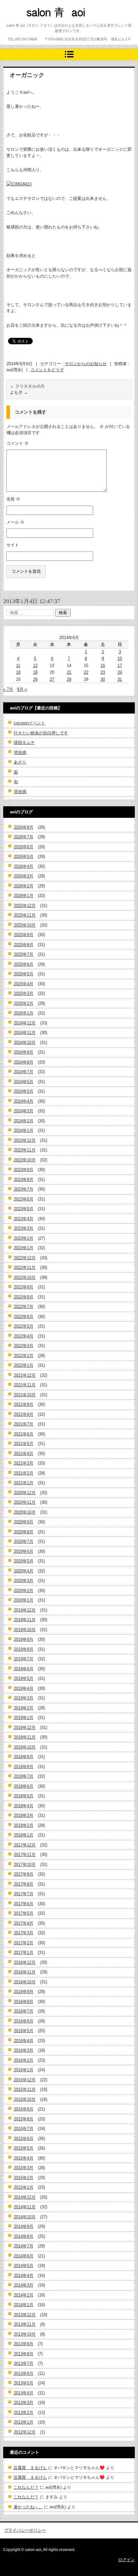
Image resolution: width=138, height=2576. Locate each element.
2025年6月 (24, 964)
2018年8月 (24, 1767)
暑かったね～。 (28, 2507)
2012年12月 (25, 2432)
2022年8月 (24, 1297)
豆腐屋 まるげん (30, 2468)
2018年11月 (25, 1737)
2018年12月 (25, 1728)
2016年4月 (24, 2041)
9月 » (22, 689)
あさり (20, 762)
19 (35, 672)
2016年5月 (24, 2031)
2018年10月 (25, 1747)
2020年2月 (24, 1591)
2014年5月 (24, 2266)
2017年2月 (24, 1943)
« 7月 (8, 689)
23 (103, 672)
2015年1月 (24, 2187)
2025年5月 (24, 974)
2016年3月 (24, 2050)
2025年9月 (24, 935)
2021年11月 (25, 1385)
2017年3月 (24, 1933)
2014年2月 (24, 2295)
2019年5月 (24, 1678)
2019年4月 (24, 1688)
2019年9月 (24, 1639)
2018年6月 (24, 1786)
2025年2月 (24, 1003)
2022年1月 (24, 1365)
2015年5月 (24, 2148)
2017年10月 (25, 1865)
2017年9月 (24, 1874)
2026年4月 (24, 866)
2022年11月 (25, 1267)
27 (52, 679)
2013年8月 (24, 2354)
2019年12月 (25, 1610)
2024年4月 (24, 1101)
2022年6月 (24, 1317)
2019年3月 (24, 1698)
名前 (13, 499)
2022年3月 (24, 1346)
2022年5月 (24, 1326)
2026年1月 (24, 896)
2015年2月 (24, 2178)
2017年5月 (24, 1913)
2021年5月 (24, 1444)
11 (18, 666)
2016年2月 (24, 2060)
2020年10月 (25, 1512)
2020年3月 (24, 1581)
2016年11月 (25, 1972)
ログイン (126, 2560)
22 (86, 672)
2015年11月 (25, 2089)
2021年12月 (25, 1375)
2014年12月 (25, 2197)
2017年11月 (25, 1855)
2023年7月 (24, 1189)
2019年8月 (24, 1649)
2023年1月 (24, 1248)
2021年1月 (24, 1483)
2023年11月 (25, 1150)
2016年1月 (24, 2070)
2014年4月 (24, 2276)
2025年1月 (24, 1013)
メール (15, 522)
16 (103, 666)
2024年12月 (25, 1023)
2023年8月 (24, 1180)
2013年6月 (24, 2373)
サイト (13, 545)
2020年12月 (25, 1493)
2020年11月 (25, 1502)
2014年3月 (24, 2285)
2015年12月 (25, 2080)
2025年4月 (24, 984)
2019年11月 (25, 1620)
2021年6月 (24, 1434)
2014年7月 (24, 2246)
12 (35, 666)
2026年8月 (24, 827)
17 (120, 666)
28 (69, 679)
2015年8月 (24, 2119)
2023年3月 (24, 1228)
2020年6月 (24, 1551)
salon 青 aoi (45, 24)
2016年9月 (24, 1992)
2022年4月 (24, 1336)
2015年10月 (25, 2099)
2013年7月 (24, 2363)
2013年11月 (25, 2324)
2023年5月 (24, 1209)
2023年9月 (24, 1170)
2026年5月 (24, 856)
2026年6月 (24, 847)
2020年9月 (24, 1522)
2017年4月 (24, 1923)
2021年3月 (24, 1463)
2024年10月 (25, 1043)
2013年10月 (25, 2334)
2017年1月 (24, 1952)
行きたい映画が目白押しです (41, 733)
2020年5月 (24, 1561)
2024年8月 (24, 1062)
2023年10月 (25, 1160)
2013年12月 (25, 2315)
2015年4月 (24, 2158)
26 (35, 679)
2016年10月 (25, 1982)
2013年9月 (24, 2344)
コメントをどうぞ (47, 370)
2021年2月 (24, 1473)
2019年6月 (24, 1669)
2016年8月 (24, 2002)
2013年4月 (24, 2393)
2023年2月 (24, 1238)
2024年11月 (25, 1033)
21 (69, 672)
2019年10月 (25, 1630)
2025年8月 (24, 945)
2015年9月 (24, 2109)
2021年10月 (25, 1395)
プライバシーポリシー (25, 2530)
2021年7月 (24, 1424)
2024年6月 (24, 1082)
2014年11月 (25, 2207)
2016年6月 (24, 2021)
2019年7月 (24, 1659)
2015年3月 (24, 2168)
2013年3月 (24, 2403)
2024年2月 (24, 1121)
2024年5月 (24, 1091)
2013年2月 (24, 2413)
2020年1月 (24, 1600)
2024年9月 (24, 1052)
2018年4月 (24, 1806)
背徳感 (20, 753)
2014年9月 (24, 2226)
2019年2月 (24, 1708)
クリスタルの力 (27, 386)
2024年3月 (24, 1111)
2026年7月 (24, 837)
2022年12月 (25, 1258)
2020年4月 (24, 1571)
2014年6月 (24, 2256)
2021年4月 (24, 1454)
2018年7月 (24, 1776)
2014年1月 (24, 2305)
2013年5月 (24, 2383)
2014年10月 (25, 2217)
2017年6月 (24, 1904)
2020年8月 (24, 1532)
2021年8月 (24, 1414)
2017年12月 (25, 1845)
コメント (17, 443)
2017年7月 (24, 1894)
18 (18, 672)
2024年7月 (24, 1072)
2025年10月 (25, 925)
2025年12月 (25, 906)
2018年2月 (24, 1825)
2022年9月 (24, 1287)
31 (120, 679)
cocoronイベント (30, 723)
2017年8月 (24, 1884)
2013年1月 (24, 2422)
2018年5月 (24, 1796)
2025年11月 (25, 915)
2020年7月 (24, 1541)
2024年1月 (24, 1130)
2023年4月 (24, 1219)
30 (103, 679)
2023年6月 (24, 1199)
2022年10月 (25, 1277)
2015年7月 (24, 2129)
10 (120, 659)
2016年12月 (25, 1962)
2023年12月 (25, 1140)
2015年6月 (24, 2139)
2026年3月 (24, 876)
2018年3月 (24, 1815)
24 (120, 672)
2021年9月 (24, 1404)
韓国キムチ (24, 743)
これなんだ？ (26, 2487)
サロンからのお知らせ (86, 364)
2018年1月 (24, 1835)
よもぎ (19, 392)
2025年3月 (24, 993)
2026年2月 (24, 886)
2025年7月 (24, 954)
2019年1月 (24, 1718)
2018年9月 (24, 1757)
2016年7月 (24, 2011)
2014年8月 (24, 2236)
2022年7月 (24, 1307)
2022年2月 (24, 1356)
